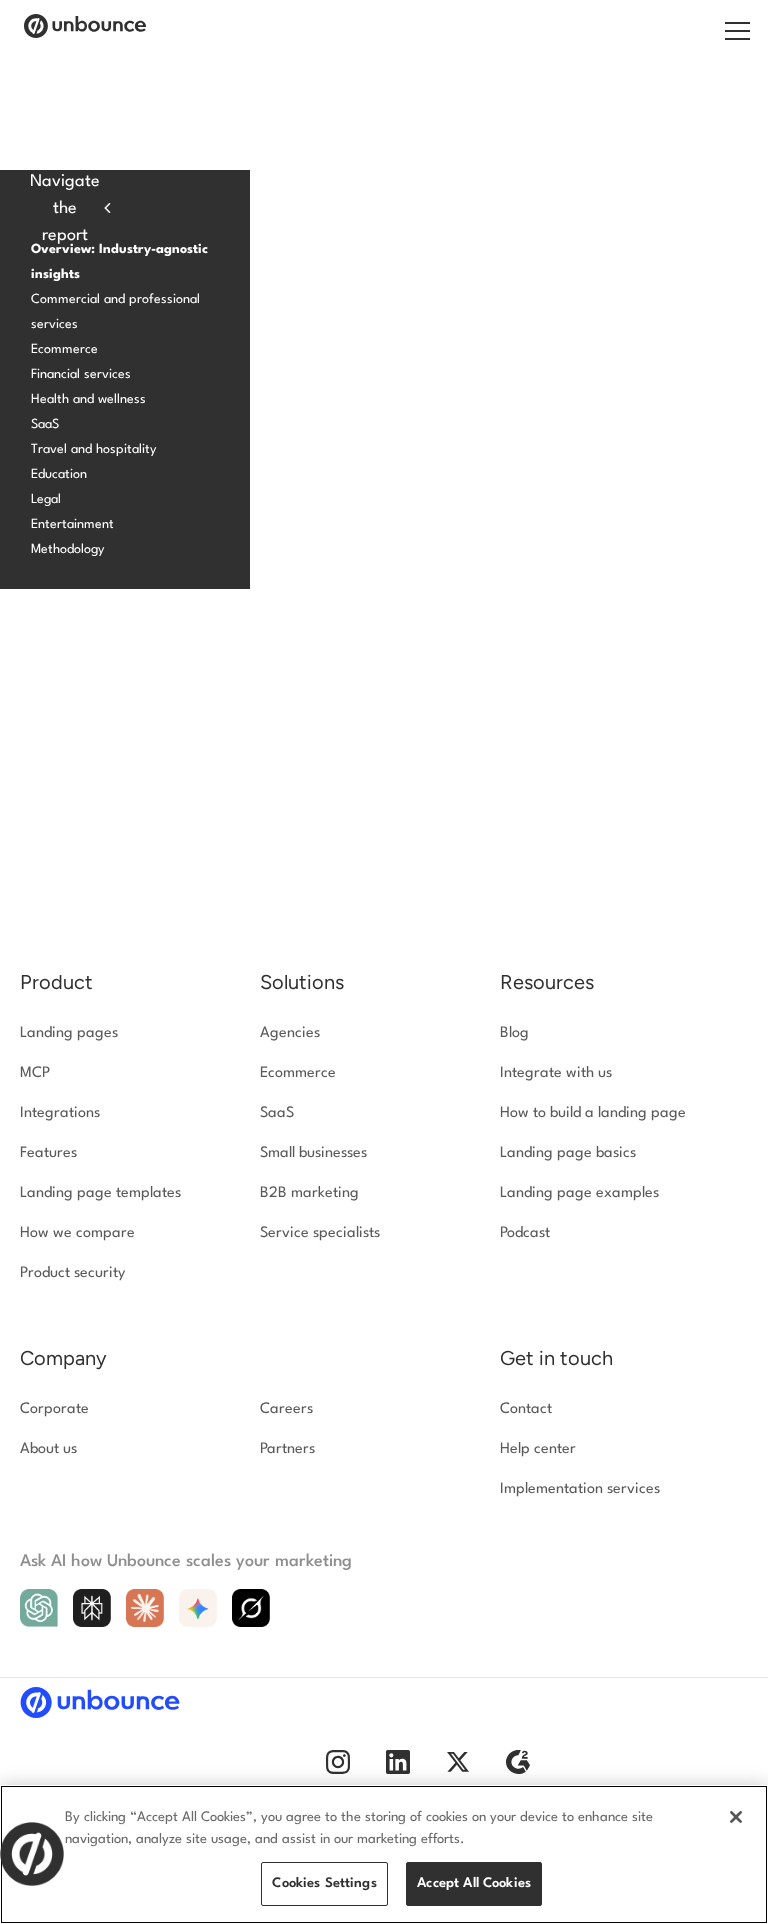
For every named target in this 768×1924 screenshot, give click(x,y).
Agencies (290, 1033)
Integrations (60, 1113)
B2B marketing (309, 1193)
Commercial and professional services (115, 312)
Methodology (67, 549)
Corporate (54, 1409)
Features (48, 1153)
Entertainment (72, 524)
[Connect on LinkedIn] (398, 1770)
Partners (287, 1449)
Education (59, 474)
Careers (286, 1409)
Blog (514, 1033)
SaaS (45, 424)
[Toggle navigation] (736, 30)
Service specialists (320, 1233)
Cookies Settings (324, 1883)
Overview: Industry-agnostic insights (119, 262)
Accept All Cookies (474, 1883)
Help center (538, 1449)
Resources (547, 982)
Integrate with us (556, 1073)
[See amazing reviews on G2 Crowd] (518, 1770)
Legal (46, 499)
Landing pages (69, 1033)
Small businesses (313, 1153)
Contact (526, 1409)
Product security (72, 1273)
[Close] (736, 1817)
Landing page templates (100, 1193)
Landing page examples (579, 1193)
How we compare (77, 1233)
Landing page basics (568, 1153)
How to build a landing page (593, 1113)
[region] (384, 1854)
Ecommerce (64, 349)
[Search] (714, 32)
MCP (35, 1073)
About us (48, 1449)
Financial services (81, 374)
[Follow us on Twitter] (458, 1770)
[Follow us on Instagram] (338, 1770)
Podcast (525, 1233)
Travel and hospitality (93, 449)
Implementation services (580, 1489)
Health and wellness (88, 399)
